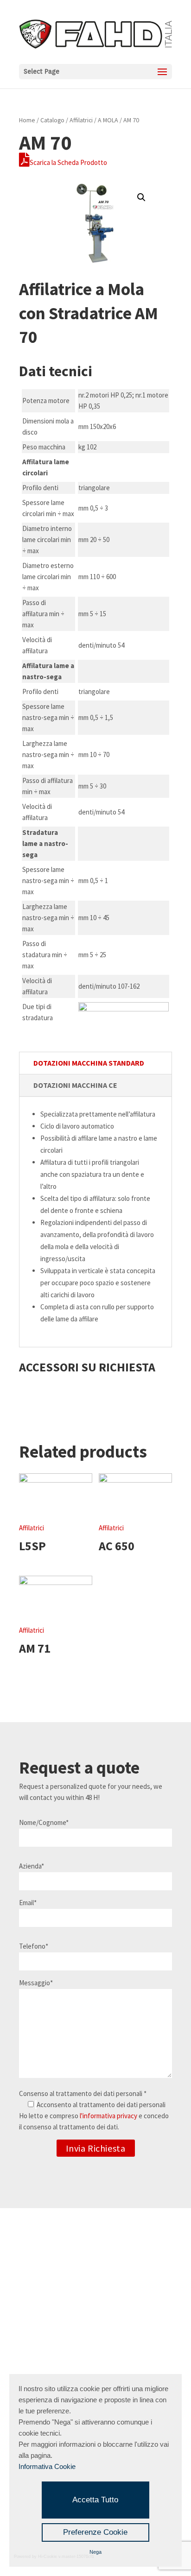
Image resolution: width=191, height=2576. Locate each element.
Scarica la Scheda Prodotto (68, 162)
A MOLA (108, 120)
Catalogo (52, 120)
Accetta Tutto (95, 2500)
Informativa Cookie (47, 2466)
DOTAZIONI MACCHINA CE (75, 1085)
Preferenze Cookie (95, 2532)
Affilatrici (81, 120)
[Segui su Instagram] (75, 2266)
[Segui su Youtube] (114, 2266)
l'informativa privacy (108, 2116)
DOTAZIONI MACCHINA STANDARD (89, 1063)
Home (27, 120)
